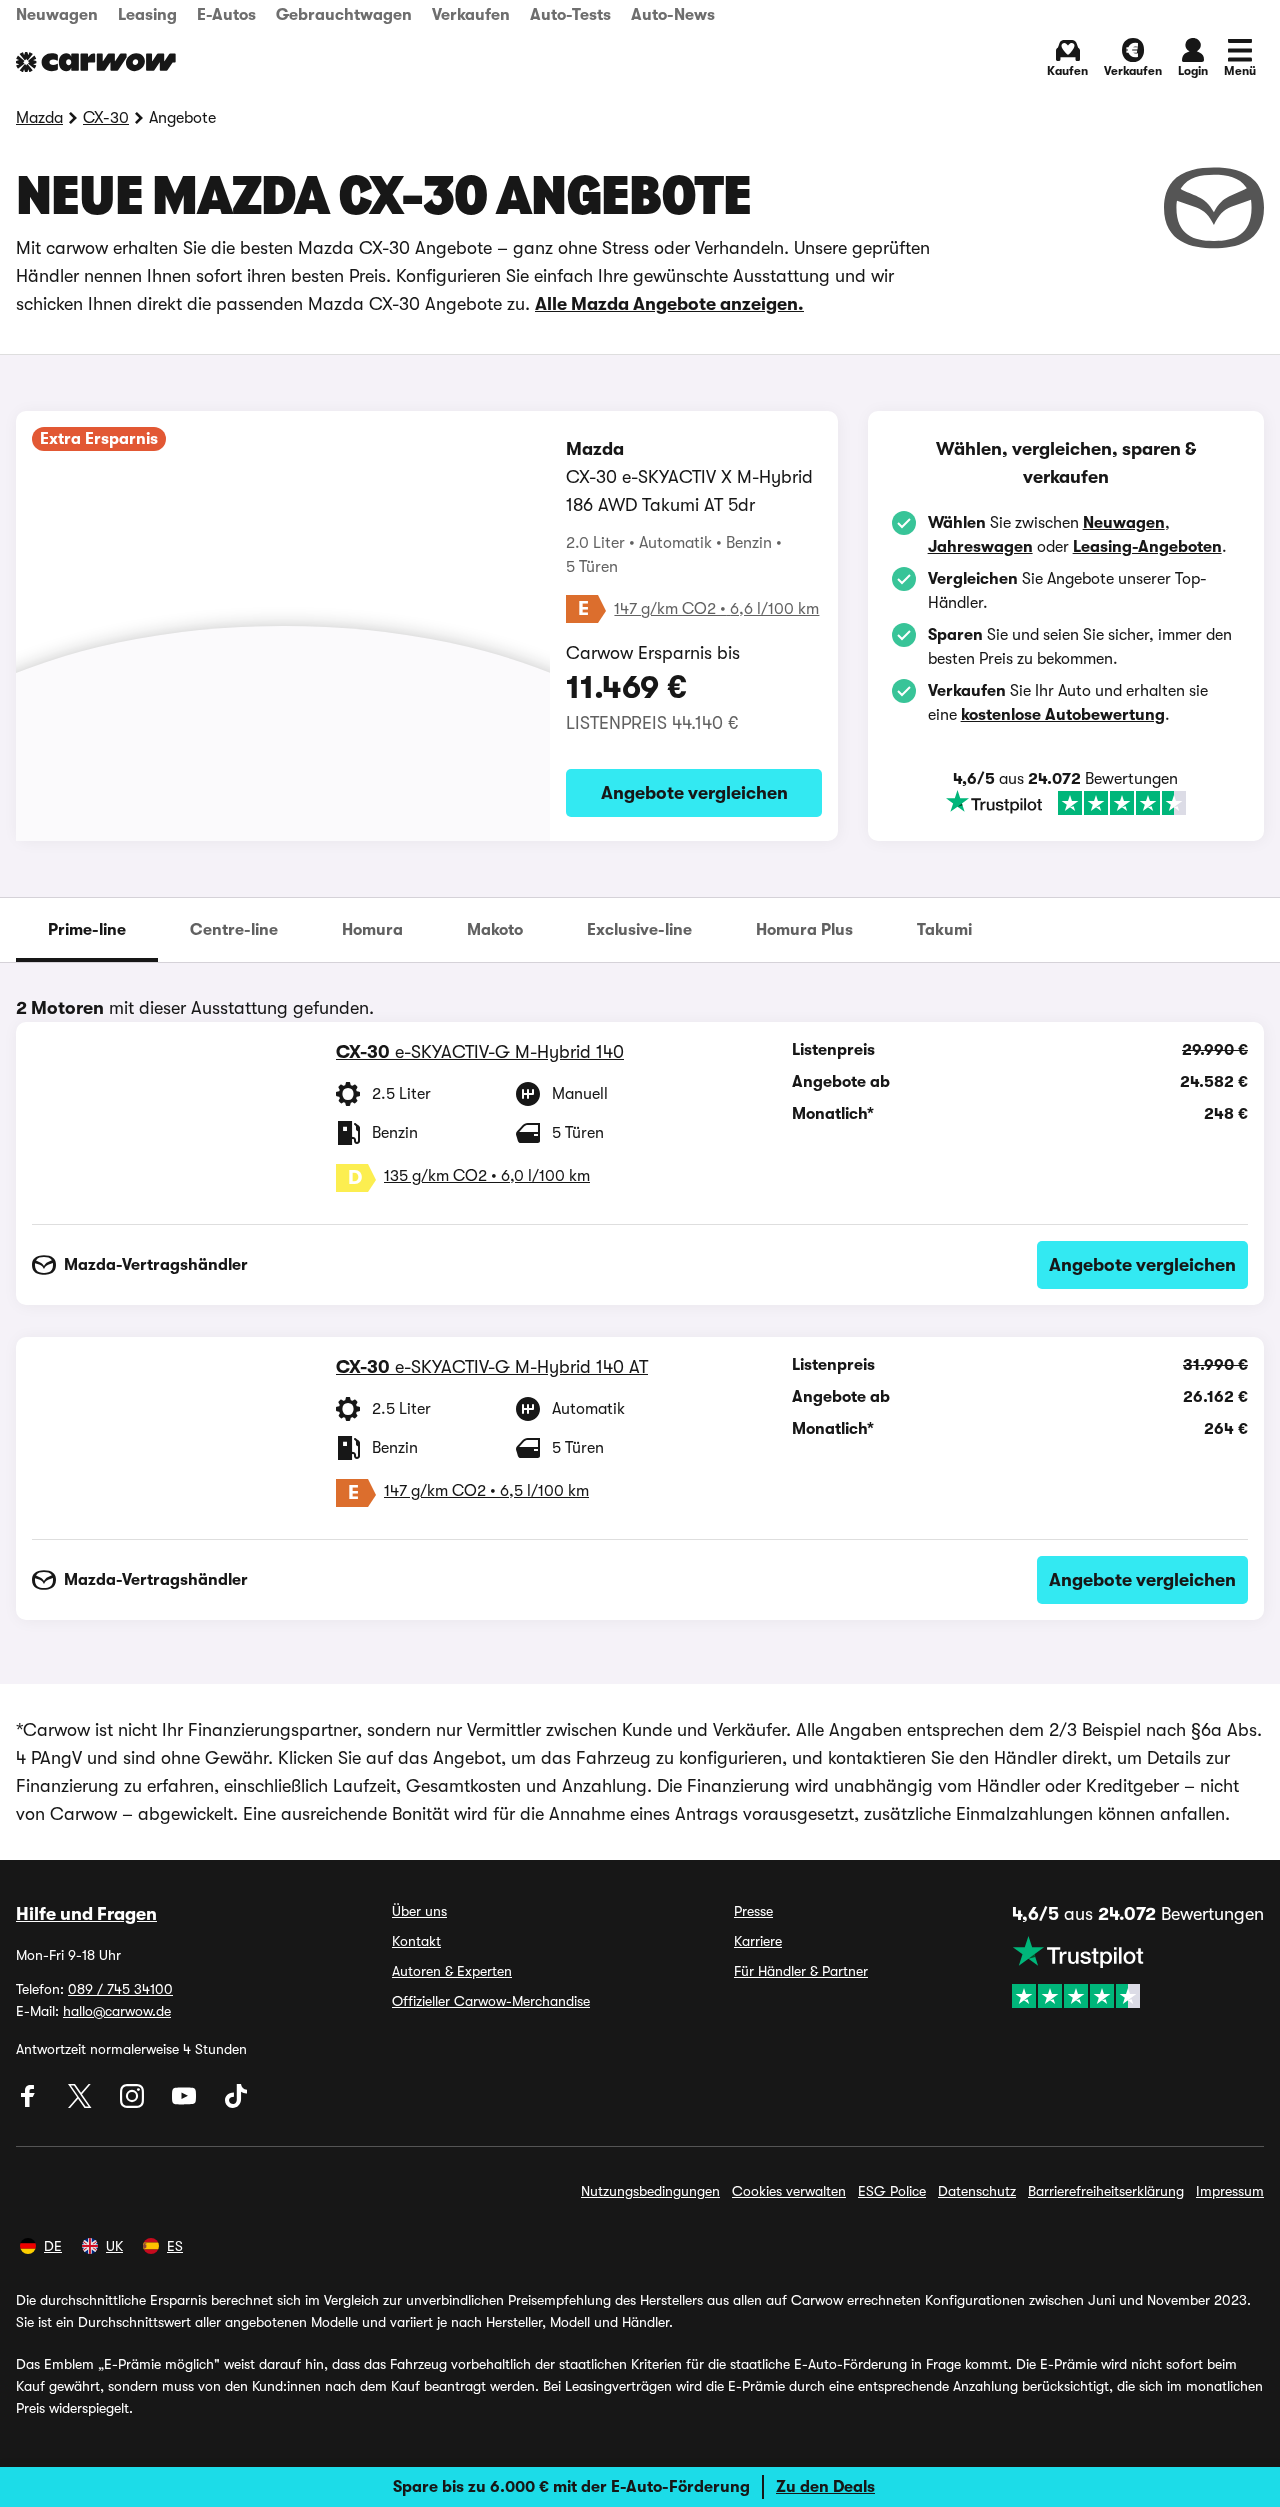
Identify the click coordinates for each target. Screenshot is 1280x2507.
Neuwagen (57, 15)
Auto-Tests (570, 15)
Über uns (419, 1911)
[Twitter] (82, 2103)
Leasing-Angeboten (1147, 547)
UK (114, 2246)
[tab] (87, 930)
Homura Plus (804, 930)
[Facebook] (30, 2103)
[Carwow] (96, 62)
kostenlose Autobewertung (1063, 715)
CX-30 (106, 118)
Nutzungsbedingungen (650, 2191)
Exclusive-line (639, 930)
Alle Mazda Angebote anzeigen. (669, 304)
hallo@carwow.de (117, 2011)
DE (53, 2246)
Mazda (39, 118)
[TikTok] (236, 2103)
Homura (372, 930)
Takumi (944, 930)
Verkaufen (471, 15)
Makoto (495, 930)
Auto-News (673, 15)
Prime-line (87, 930)
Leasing (147, 15)
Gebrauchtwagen (344, 15)
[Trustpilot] (1066, 803)
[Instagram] (134, 2103)
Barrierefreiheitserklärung (1106, 2191)
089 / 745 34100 (120, 1989)
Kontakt (416, 1941)
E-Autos (226, 15)
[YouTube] (186, 2103)
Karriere (758, 1941)
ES (175, 2246)
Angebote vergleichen (694, 793)
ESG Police (892, 2191)
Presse (753, 1911)
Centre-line (234, 930)
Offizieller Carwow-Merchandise (491, 2001)
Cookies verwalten (789, 2191)
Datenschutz (977, 2191)
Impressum (1230, 2191)
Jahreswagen (980, 547)
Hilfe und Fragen (86, 1914)
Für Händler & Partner (801, 1971)
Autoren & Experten (452, 1971)
